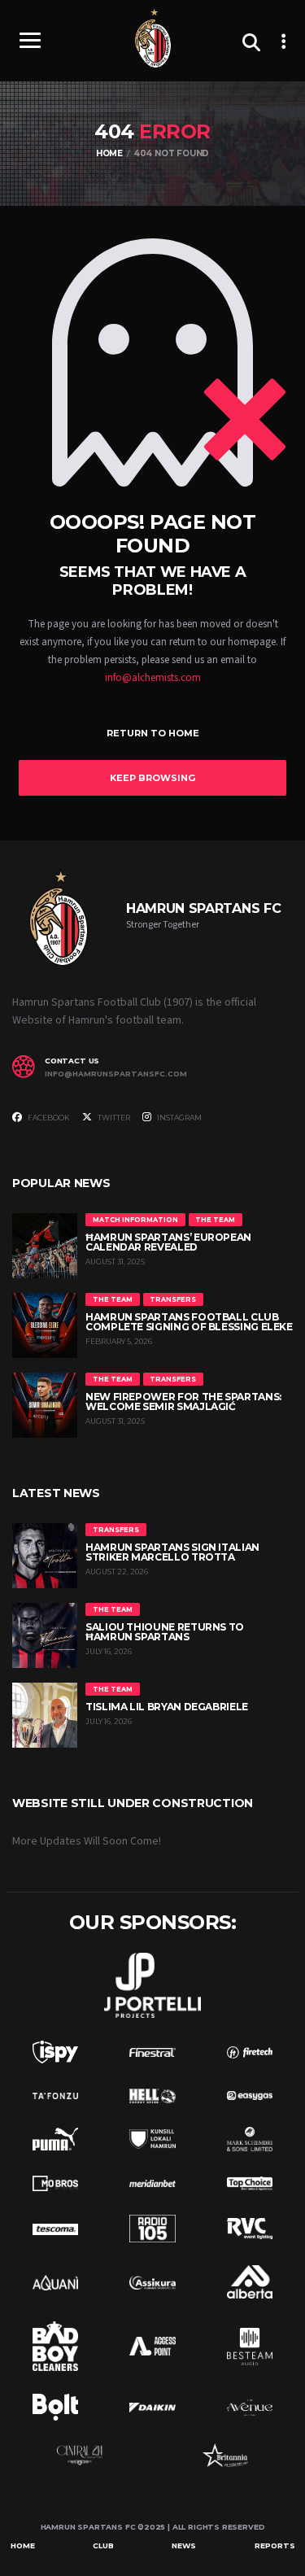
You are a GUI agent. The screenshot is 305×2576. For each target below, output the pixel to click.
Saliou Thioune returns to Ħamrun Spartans (165, 1632)
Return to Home (153, 733)
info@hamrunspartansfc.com (116, 1074)
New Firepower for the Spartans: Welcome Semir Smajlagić (183, 1402)
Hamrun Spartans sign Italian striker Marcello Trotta (172, 1552)
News (184, 2545)
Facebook (48, 1118)
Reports (275, 2545)
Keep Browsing (152, 778)
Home (23, 2545)
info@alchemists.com (153, 678)
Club (103, 2545)
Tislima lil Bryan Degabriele (167, 1707)
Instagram (179, 1118)
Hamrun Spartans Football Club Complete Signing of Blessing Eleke (189, 1322)
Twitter (113, 1118)
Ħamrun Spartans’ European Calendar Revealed (168, 1242)
